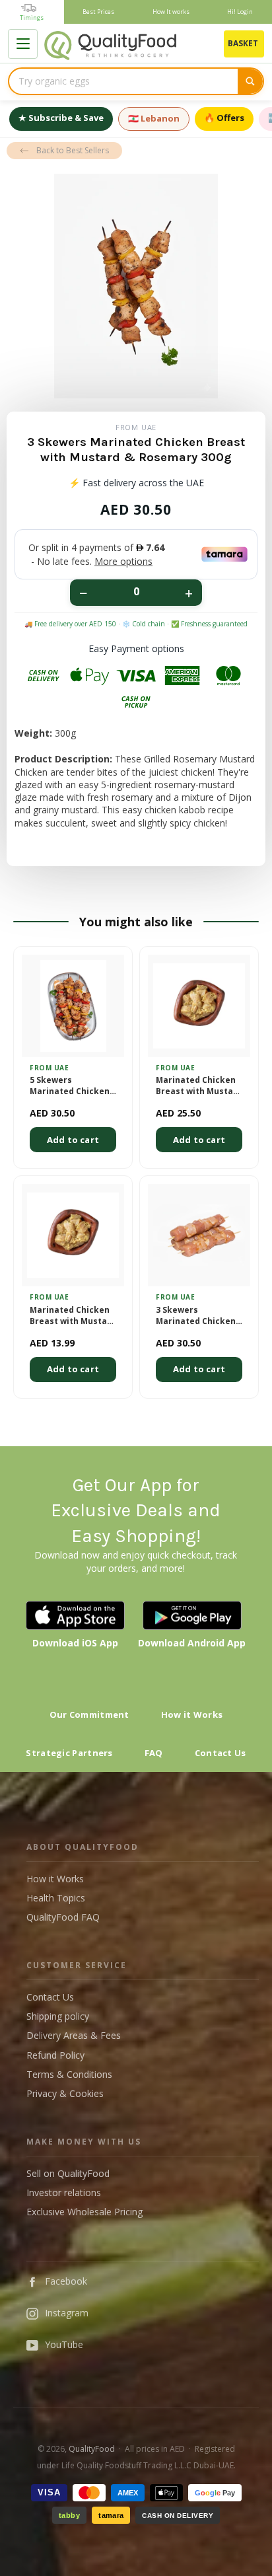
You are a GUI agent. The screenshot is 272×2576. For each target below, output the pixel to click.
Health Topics (56, 1898)
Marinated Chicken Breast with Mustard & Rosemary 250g (73, 1316)
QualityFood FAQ (63, 1917)
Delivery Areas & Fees (74, 2035)
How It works (171, 12)
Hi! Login (240, 12)
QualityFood (92, 2449)
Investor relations (64, 2192)
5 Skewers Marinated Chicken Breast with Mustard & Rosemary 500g (73, 1086)
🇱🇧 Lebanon (154, 118)
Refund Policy (55, 2055)
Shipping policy (58, 2016)
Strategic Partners (69, 1753)
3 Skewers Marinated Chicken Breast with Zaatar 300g (196, 1316)
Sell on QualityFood (68, 2173)
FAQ (154, 1753)
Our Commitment (89, 1714)
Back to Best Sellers (73, 150)
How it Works (192, 1714)
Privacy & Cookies (65, 2093)
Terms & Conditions (69, 2074)
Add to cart (73, 1140)
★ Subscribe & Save (61, 118)
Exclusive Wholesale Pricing (85, 2212)
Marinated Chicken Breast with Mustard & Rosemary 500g (199, 1086)
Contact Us (221, 1753)
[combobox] (123, 81)
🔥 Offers (224, 118)
